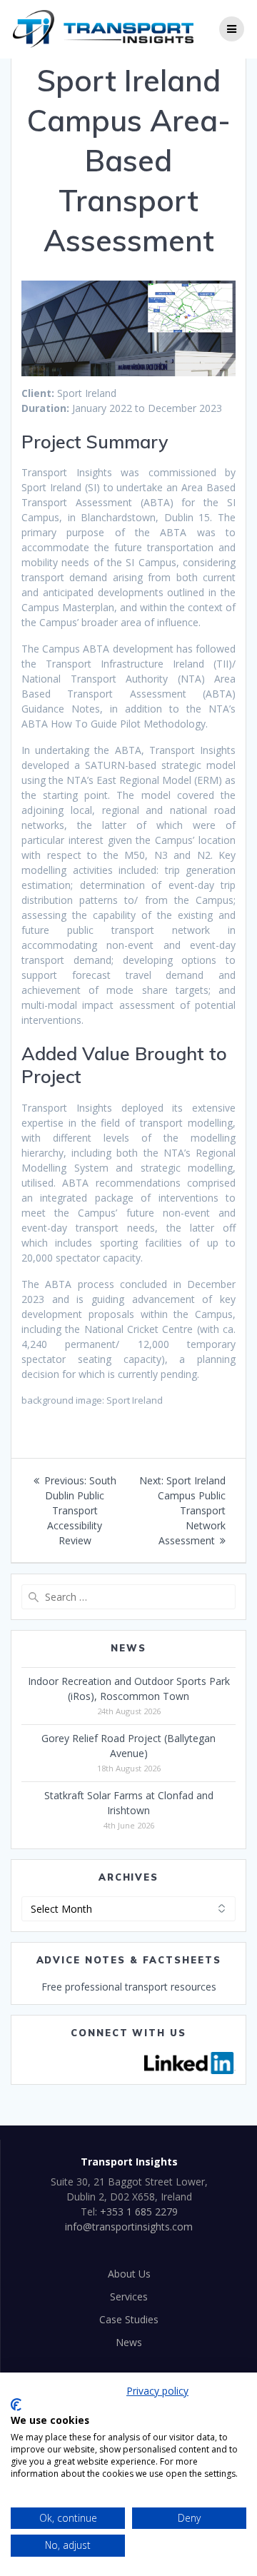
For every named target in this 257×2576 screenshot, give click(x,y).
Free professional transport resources (129, 1987)
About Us (129, 2274)
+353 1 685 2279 (139, 2212)
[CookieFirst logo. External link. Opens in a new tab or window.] (16, 2405)
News (129, 2342)
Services (129, 2296)
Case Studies (129, 2319)
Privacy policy (157, 2391)
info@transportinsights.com (129, 2227)
